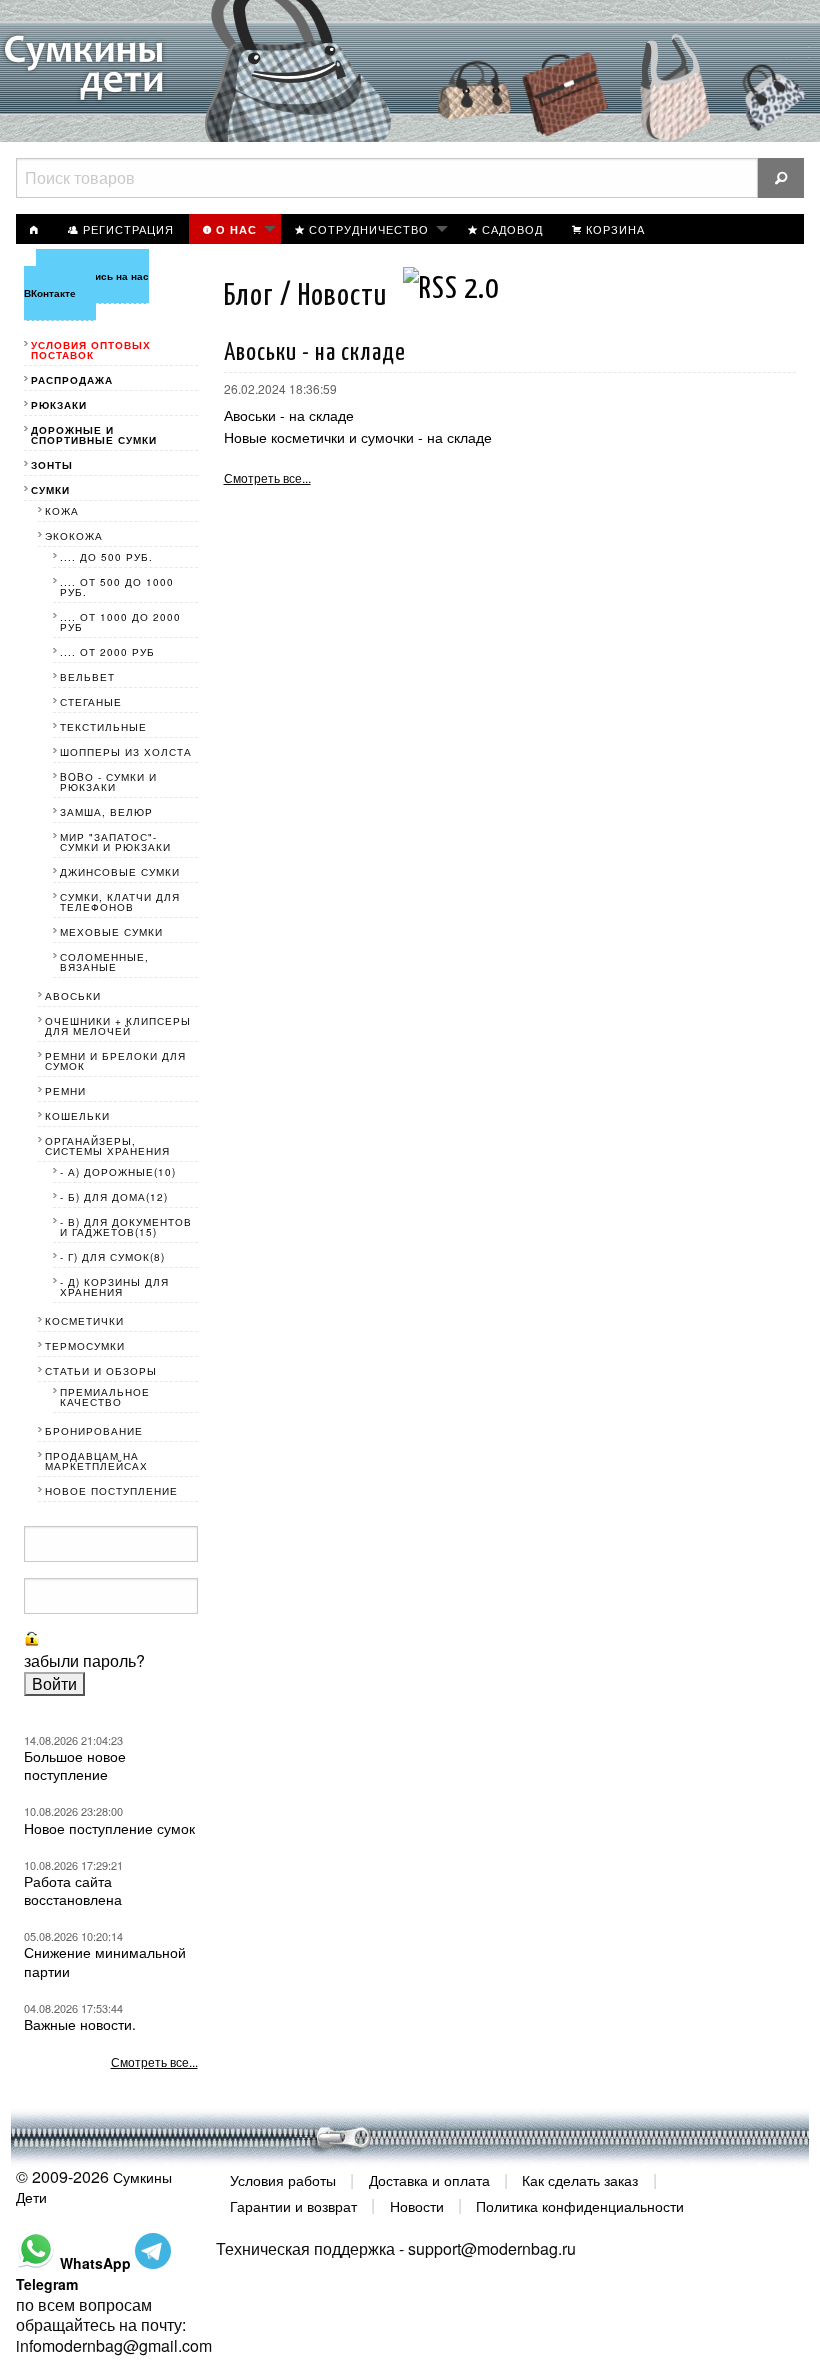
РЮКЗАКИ (59, 405)
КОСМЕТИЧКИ (84, 1321)
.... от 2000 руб (107, 652)
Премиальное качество (105, 1397)
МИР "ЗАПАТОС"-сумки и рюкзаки (115, 842)
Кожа (62, 511)
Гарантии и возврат (293, 2205)
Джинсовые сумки (120, 872)
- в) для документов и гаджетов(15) (126, 1227)
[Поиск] (781, 178)
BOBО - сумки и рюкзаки (108, 782)
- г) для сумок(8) (112, 1257)
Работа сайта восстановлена (73, 1890)
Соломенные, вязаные (104, 962)
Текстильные (103, 727)
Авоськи (73, 996)
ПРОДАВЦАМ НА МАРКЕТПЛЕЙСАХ (96, 1461)
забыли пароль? (84, 1660)
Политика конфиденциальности (580, 2205)
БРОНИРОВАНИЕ (94, 1431)
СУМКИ (50, 490)
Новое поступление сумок (109, 1828)
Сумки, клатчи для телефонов (120, 902)
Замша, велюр (106, 812)
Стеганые (91, 702)
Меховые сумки (111, 932)
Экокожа (74, 536)
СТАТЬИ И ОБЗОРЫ (101, 1371)
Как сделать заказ (580, 2180)
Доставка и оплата (429, 2180)
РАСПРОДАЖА (72, 380)
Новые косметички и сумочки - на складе (358, 437)
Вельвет (87, 677)
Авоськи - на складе (289, 415)
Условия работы (283, 2180)
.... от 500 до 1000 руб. (117, 587)
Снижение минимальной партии (105, 1961)
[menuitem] (35, 229)
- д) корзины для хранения (114, 1287)
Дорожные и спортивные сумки (94, 435)
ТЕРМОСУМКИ (85, 1346)
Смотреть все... (267, 477)
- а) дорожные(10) (118, 1172)
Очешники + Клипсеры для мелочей (118, 1026)
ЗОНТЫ (52, 465)
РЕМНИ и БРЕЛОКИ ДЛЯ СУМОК (115, 1061)
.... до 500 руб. (106, 557)
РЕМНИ (65, 1091)
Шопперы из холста (126, 752)
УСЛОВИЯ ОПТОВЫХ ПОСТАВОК (91, 350)
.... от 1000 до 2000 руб (120, 622)
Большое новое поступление (75, 1765)
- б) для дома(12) (114, 1197)
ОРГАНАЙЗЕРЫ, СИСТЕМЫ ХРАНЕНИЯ (107, 1146)
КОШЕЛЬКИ (77, 1116)
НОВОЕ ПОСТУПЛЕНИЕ (111, 1491)
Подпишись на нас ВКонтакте (86, 284)
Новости (417, 2205)
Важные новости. (80, 2024)
